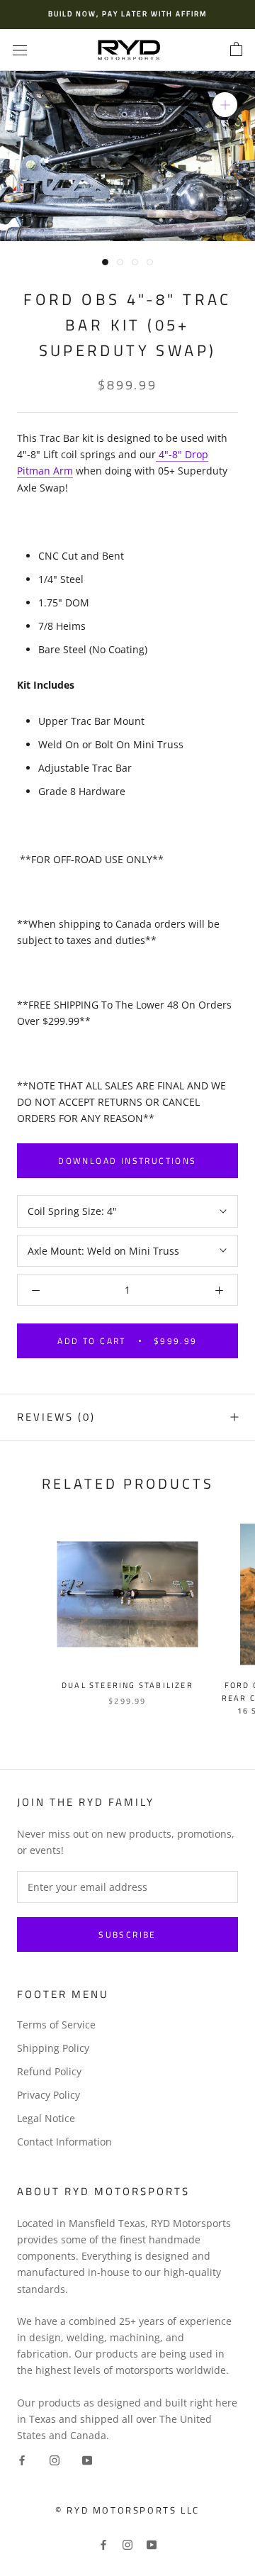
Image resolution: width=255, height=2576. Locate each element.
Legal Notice (46, 2118)
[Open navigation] (20, 50)
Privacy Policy (49, 2095)
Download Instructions (127, 1161)
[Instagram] (55, 2459)
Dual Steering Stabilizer (127, 1685)
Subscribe (127, 1934)
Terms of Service (56, 2025)
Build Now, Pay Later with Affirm (127, 14)
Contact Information (64, 2142)
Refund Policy (49, 2071)
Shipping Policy (53, 2048)
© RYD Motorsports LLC (127, 2510)
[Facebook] (22, 2459)
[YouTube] (87, 2459)
